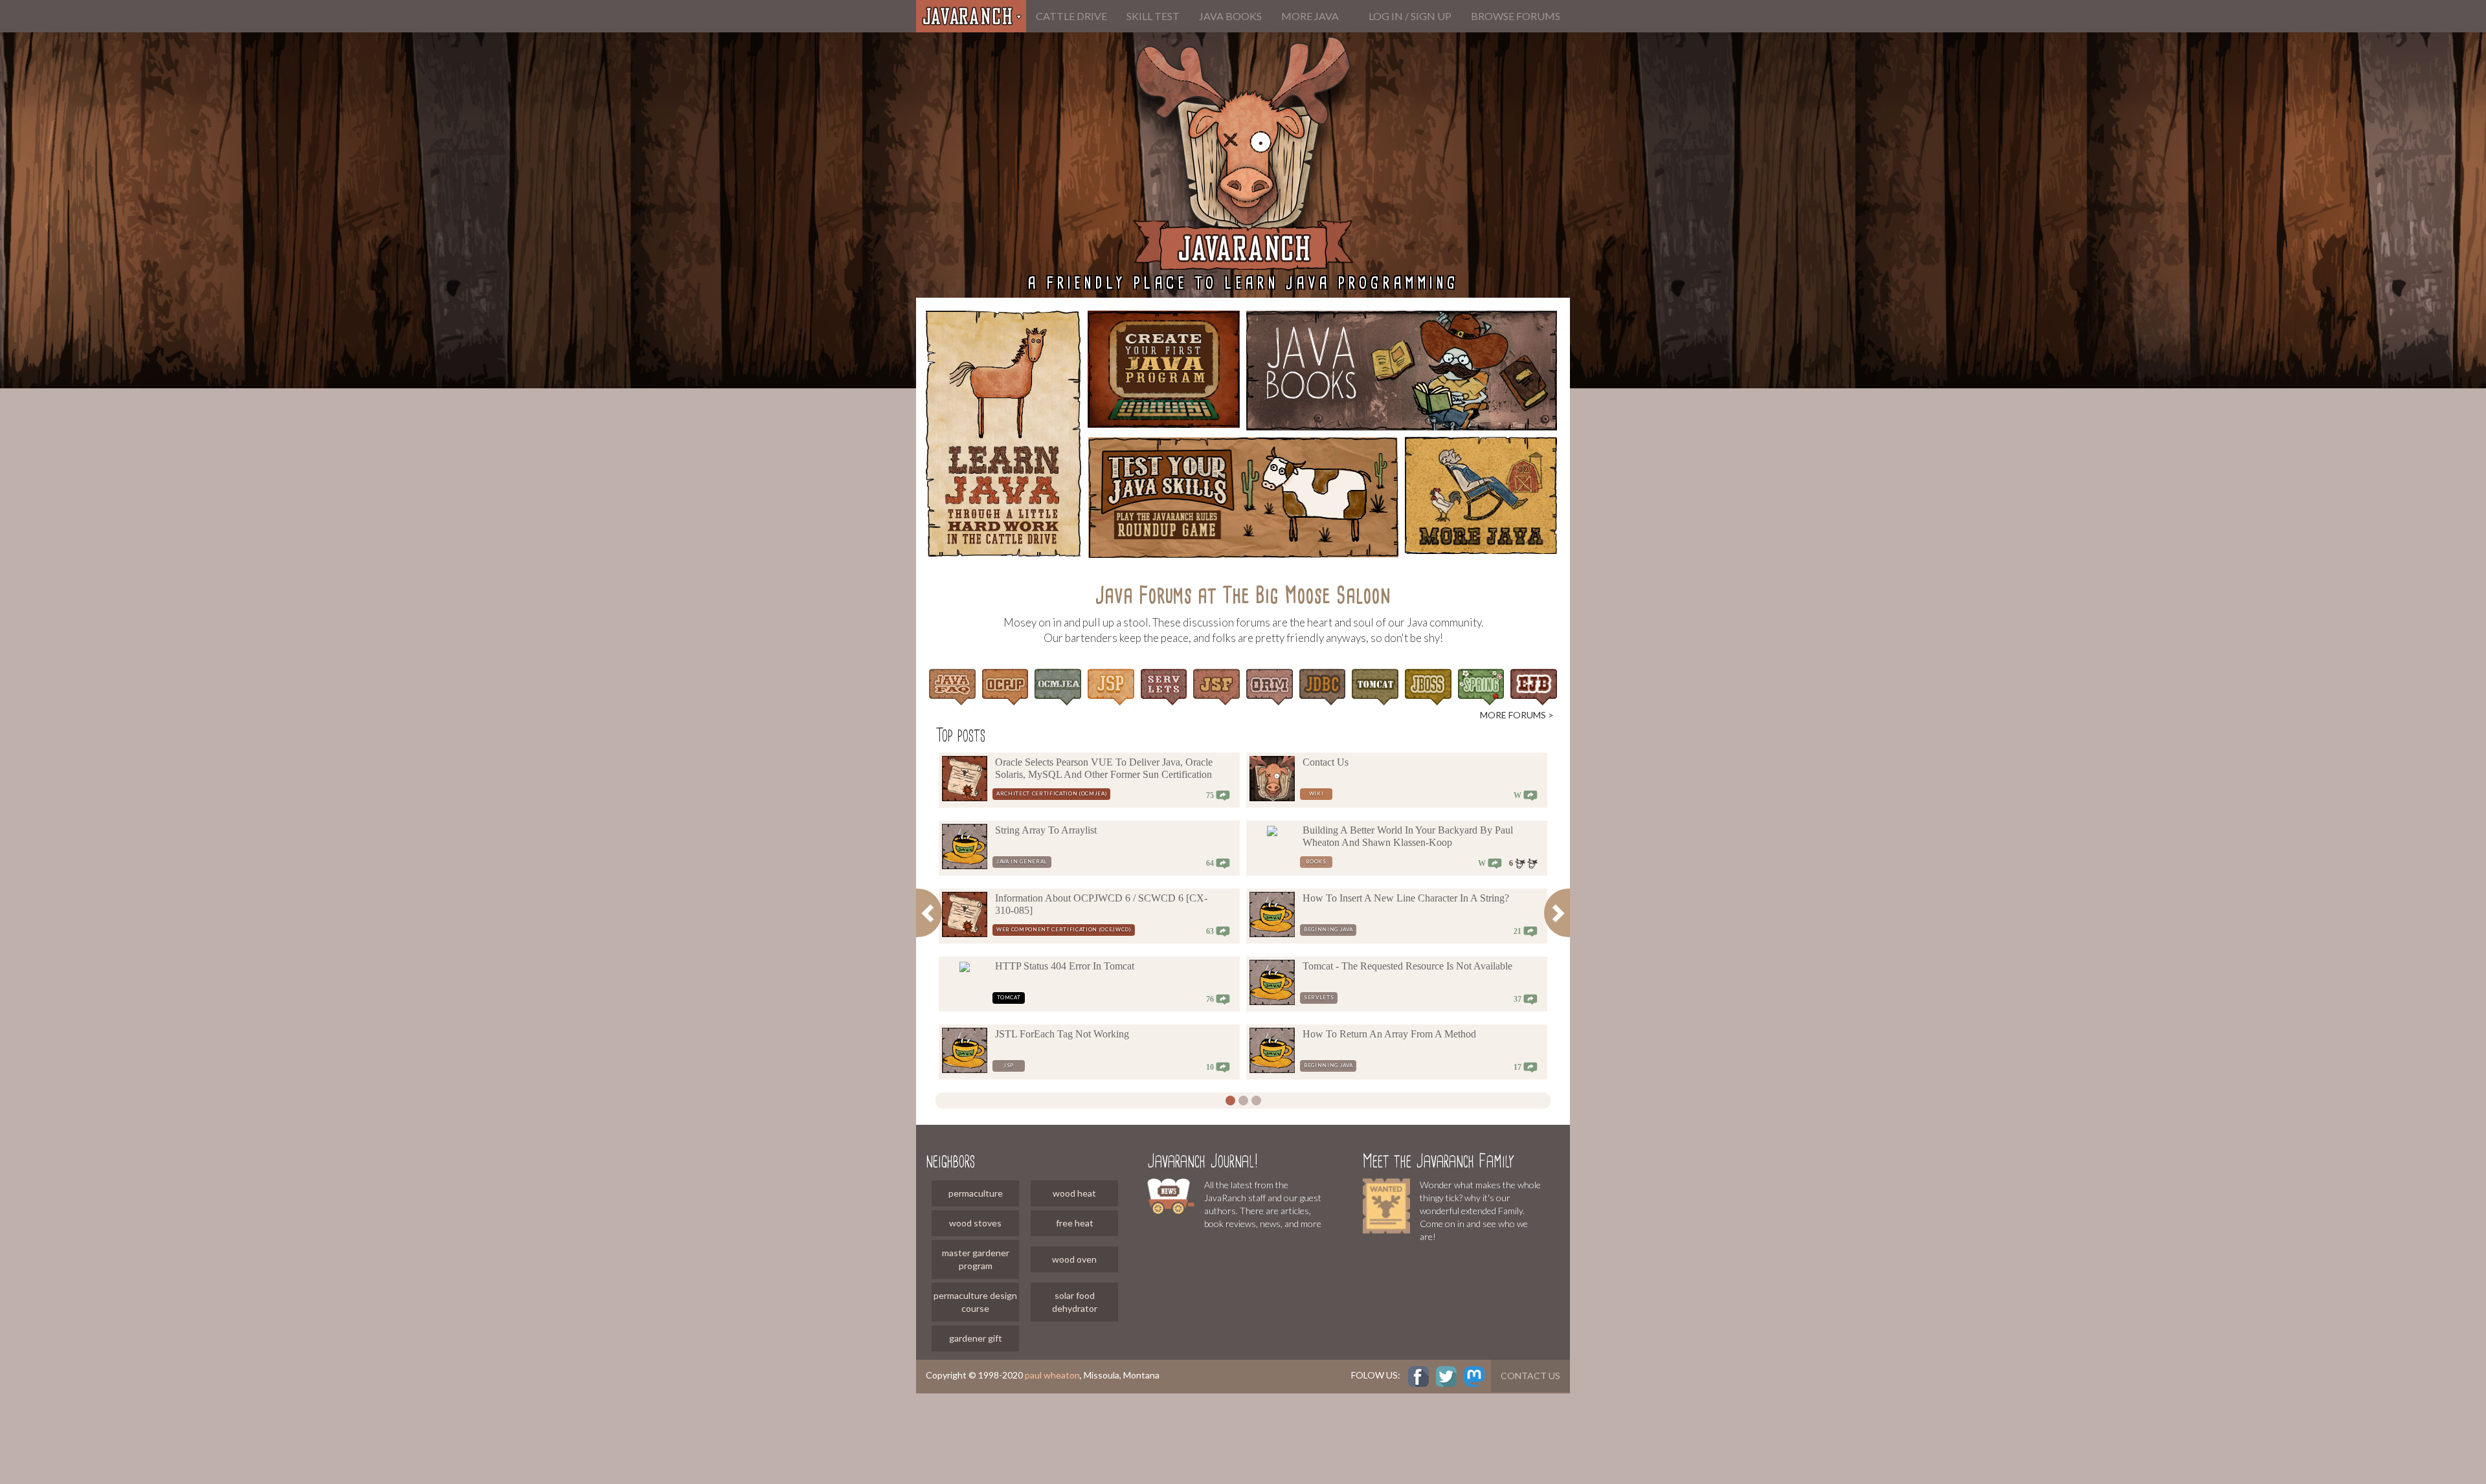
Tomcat (1009, 997)
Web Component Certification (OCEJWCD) (1064, 929)
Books (1316, 861)
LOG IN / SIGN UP (1410, 16)
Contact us (1530, 1376)
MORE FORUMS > (1517, 715)
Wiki (1316, 793)
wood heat (1074, 1193)
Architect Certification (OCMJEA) (1051, 793)
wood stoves (975, 1223)
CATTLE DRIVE (1071, 16)
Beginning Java (1328, 929)
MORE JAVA (1310, 16)
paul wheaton (1052, 1375)
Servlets (1319, 997)
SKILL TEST (1153, 16)
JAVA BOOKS (1230, 16)
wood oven (1074, 1259)
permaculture (976, 1193)
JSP (1009, 1065)
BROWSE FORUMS (1516, 16)
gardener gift (976, 1338)
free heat (1075, 1223)
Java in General (1022, 861)
